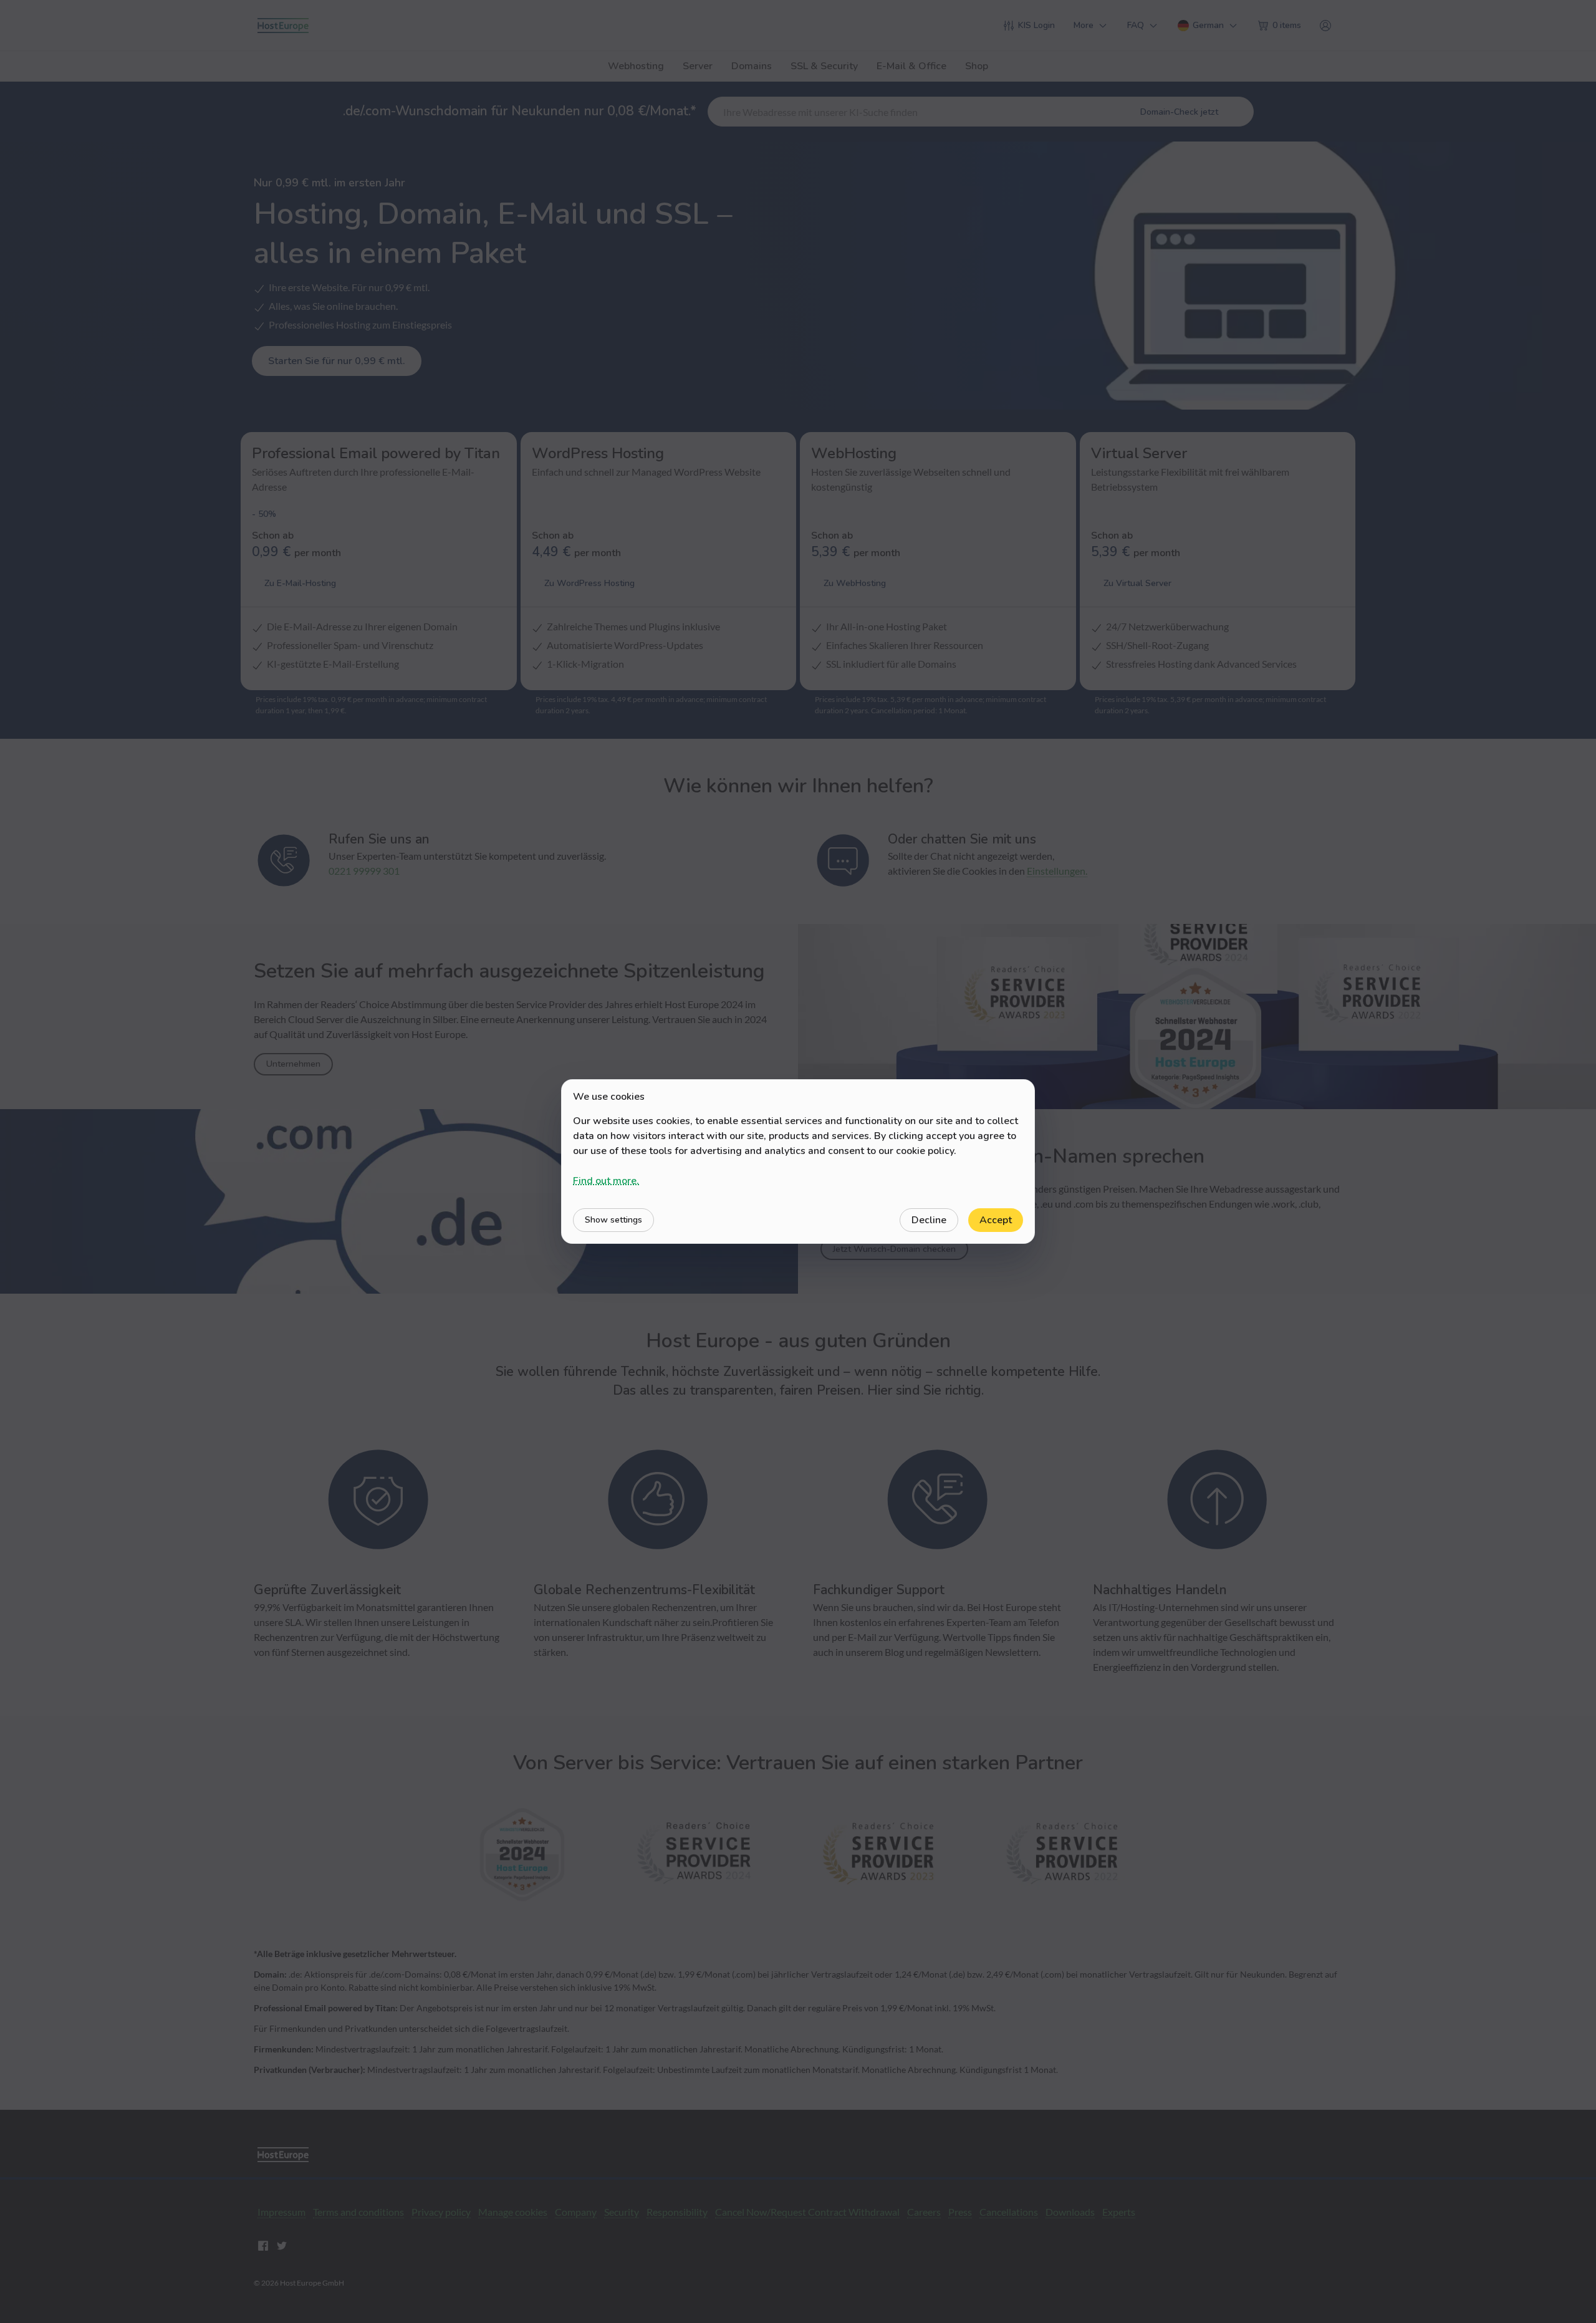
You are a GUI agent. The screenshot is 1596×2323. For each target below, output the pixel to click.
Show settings (613, 1220)
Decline (929, 1220)
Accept (996, 1220)
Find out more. (606, 1181)
